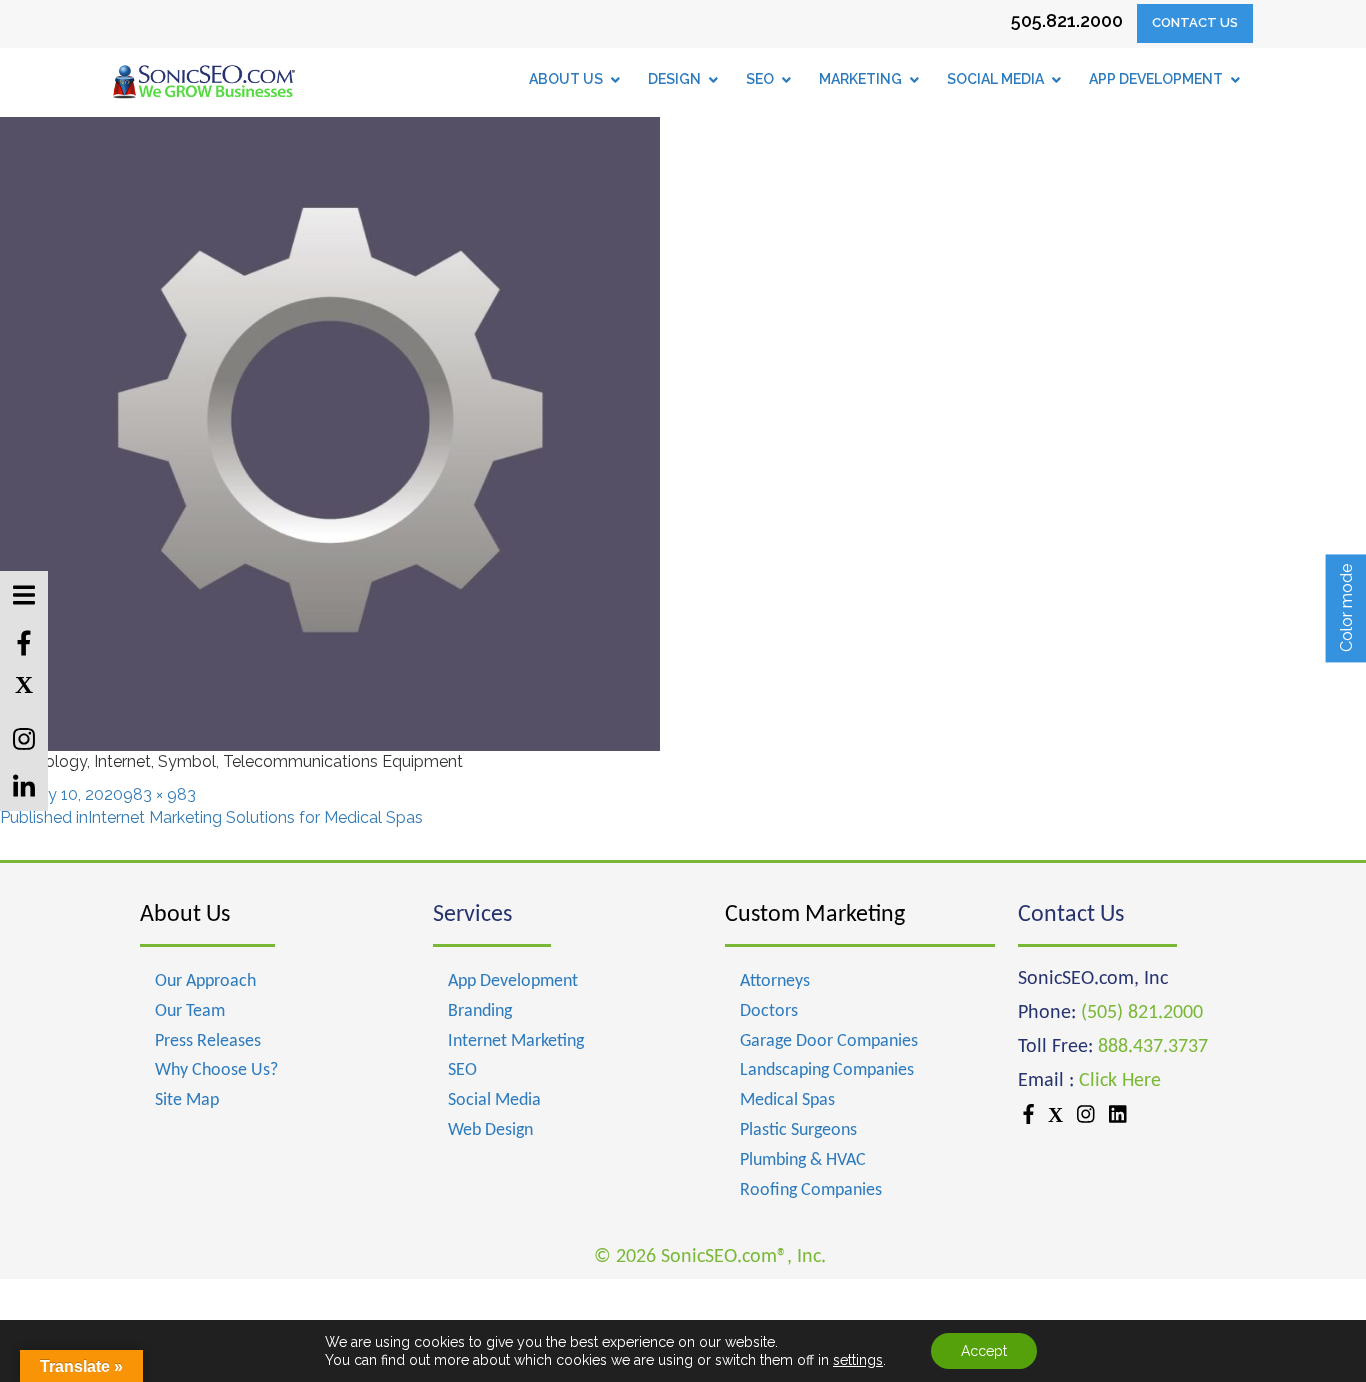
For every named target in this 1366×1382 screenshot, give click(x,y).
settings (858, 1360)
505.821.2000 (1067, 20)
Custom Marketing (815, 915)
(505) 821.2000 (1142, 1013)
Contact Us (1195, 22)
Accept (984, 1351)
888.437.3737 (1153, 1047)
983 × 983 (159, 794)
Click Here (1120, 1081)
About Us (185, 915)
